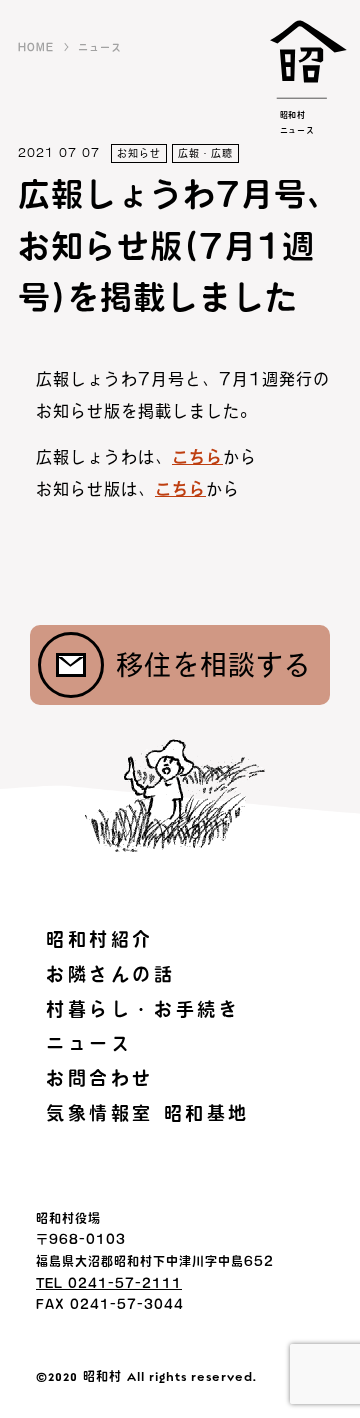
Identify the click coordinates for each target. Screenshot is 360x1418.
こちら (197, 457)
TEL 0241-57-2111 (109, 1283)
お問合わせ (100, 1078)
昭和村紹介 (100, 939)
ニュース (100, 47)
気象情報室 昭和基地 (148, 1113)
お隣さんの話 (111, 974)
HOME (36, 47)
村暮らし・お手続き (143, 1009)
